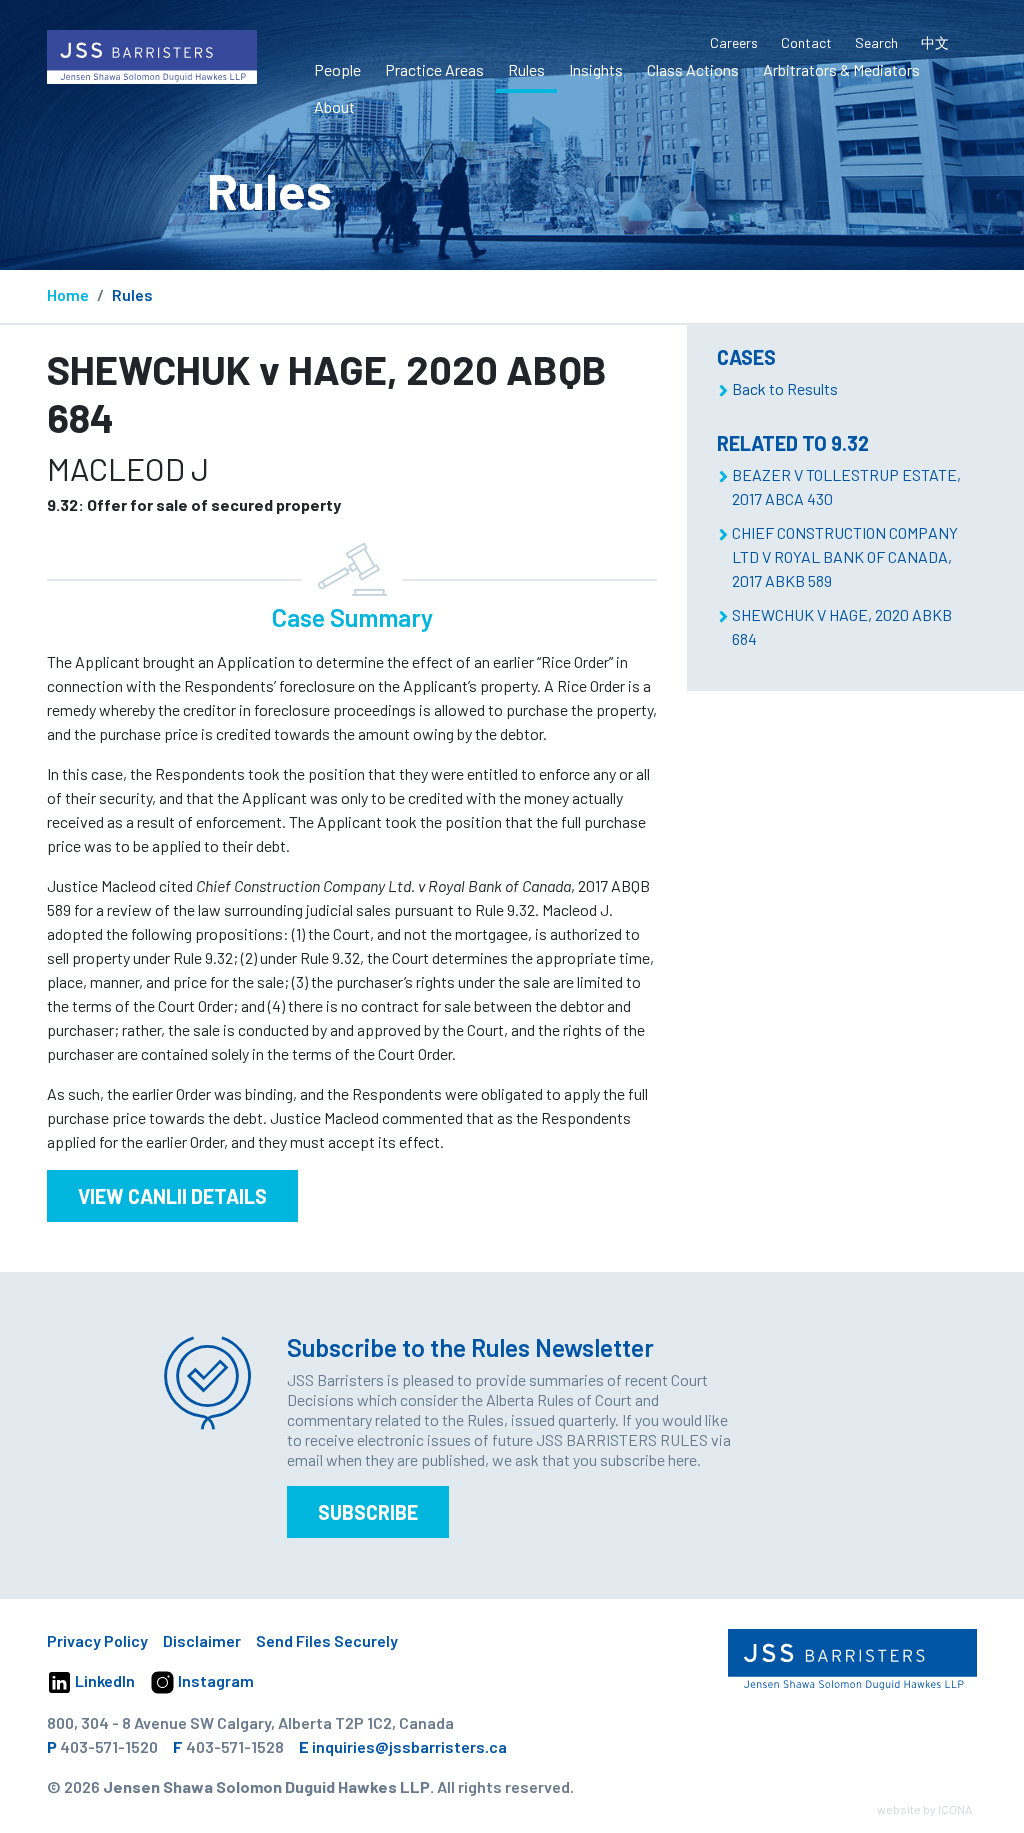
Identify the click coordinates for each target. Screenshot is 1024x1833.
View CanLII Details (172, 1196)
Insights (596, 69)
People (337, 69)
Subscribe (368, 1512)
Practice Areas (434, 69)
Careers (734, 42)
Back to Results (785, 388)
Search (876, 42)
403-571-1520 (109, 1746)
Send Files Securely (327, 1640)
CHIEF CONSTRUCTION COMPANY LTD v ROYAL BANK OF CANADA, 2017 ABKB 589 (845, 556)
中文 (935, 42)
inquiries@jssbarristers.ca (409, 1746)
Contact (806, 42)
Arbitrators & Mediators (841, 69)
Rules (526, 69)
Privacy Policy (97, 1640)
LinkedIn (103, 1680)
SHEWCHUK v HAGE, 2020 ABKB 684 (842, 626)
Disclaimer (202, 1640)
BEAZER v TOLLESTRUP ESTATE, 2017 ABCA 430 (846, 486)
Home (68, 294)
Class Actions (693, 69)
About (334, 106)
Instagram (214, 1680)
